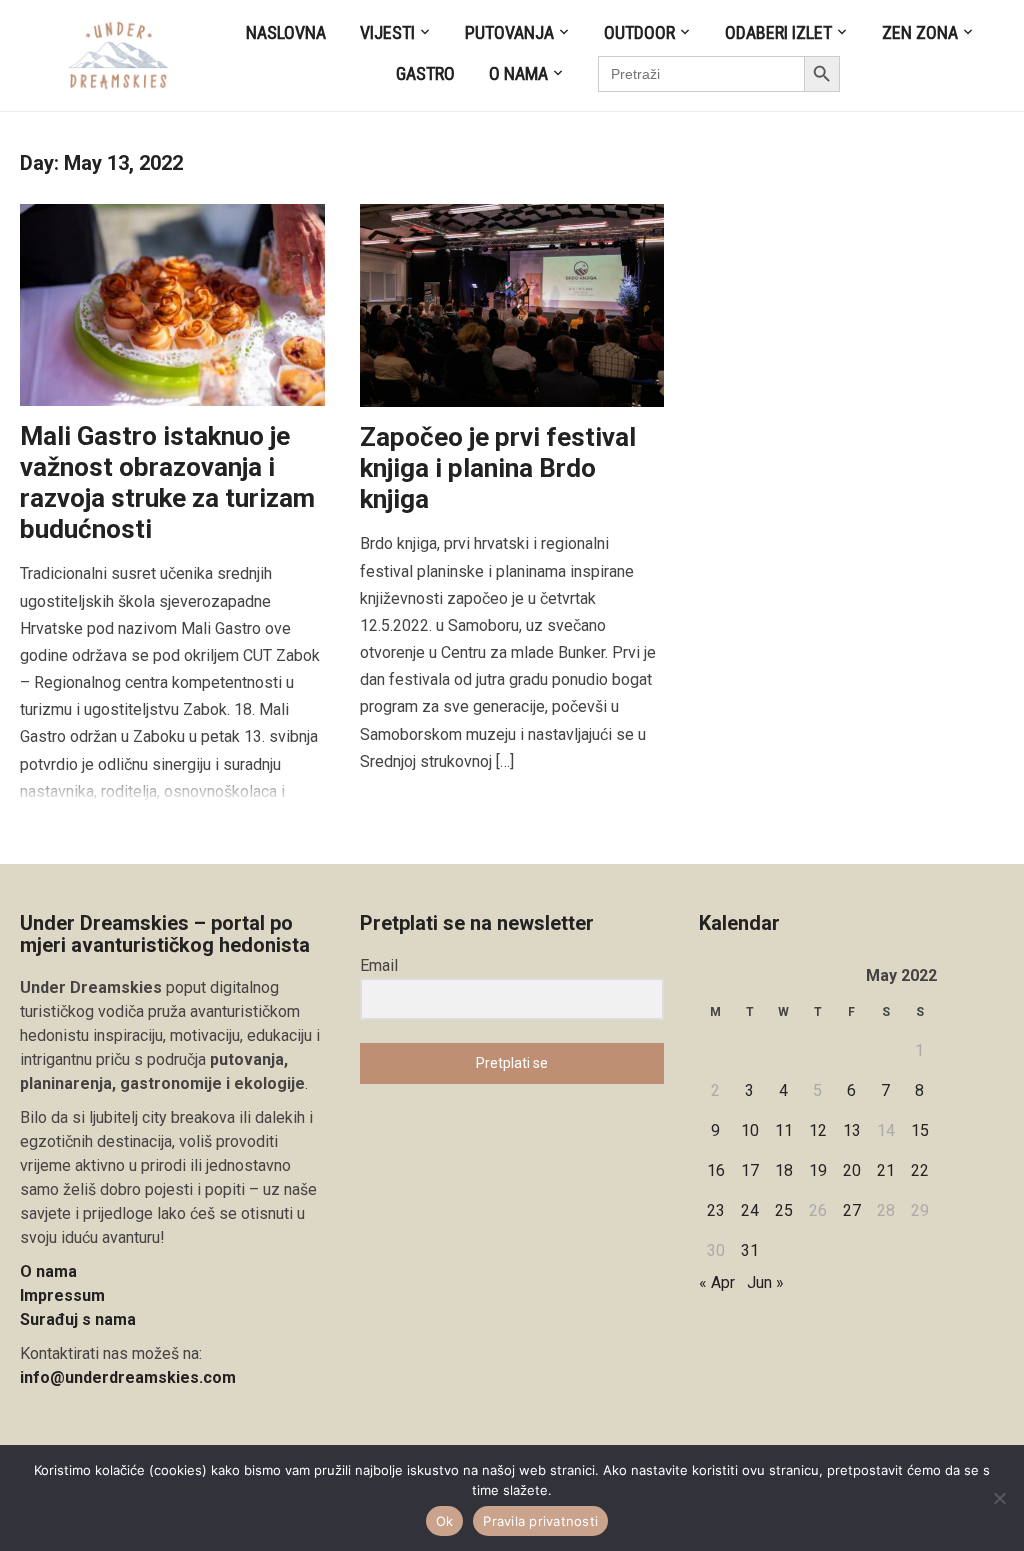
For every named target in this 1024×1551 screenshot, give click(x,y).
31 (750, 1250)
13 (852, 1130)
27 (852, 1210)
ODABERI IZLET (778, 32)
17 (750, 1170)
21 (886, 1170)
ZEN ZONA (920, 32)
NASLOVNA (286, 32)
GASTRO (425, 73)
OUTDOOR (639, 32)
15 (920, 1130)
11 (784, 1130)
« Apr (717, 1282)
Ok (445, 1521)
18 (784, 1170)
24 (750, 1210)
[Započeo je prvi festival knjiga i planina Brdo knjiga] (512, 304)
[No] (999, 1498)
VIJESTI (387, 32)
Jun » (765, 1282)
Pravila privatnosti (540, 1521)
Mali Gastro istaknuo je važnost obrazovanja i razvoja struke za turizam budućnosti (167, 483)
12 (818, 1130)
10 (750, 1130)
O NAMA (518, 73)
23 (716, 1210)
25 (784, 1210)
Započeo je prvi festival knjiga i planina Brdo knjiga (498, 468)
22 (920, 1170)
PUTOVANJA (509, 32)
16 (716, 1170)
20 (852, 1170)
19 (818, 1170)
